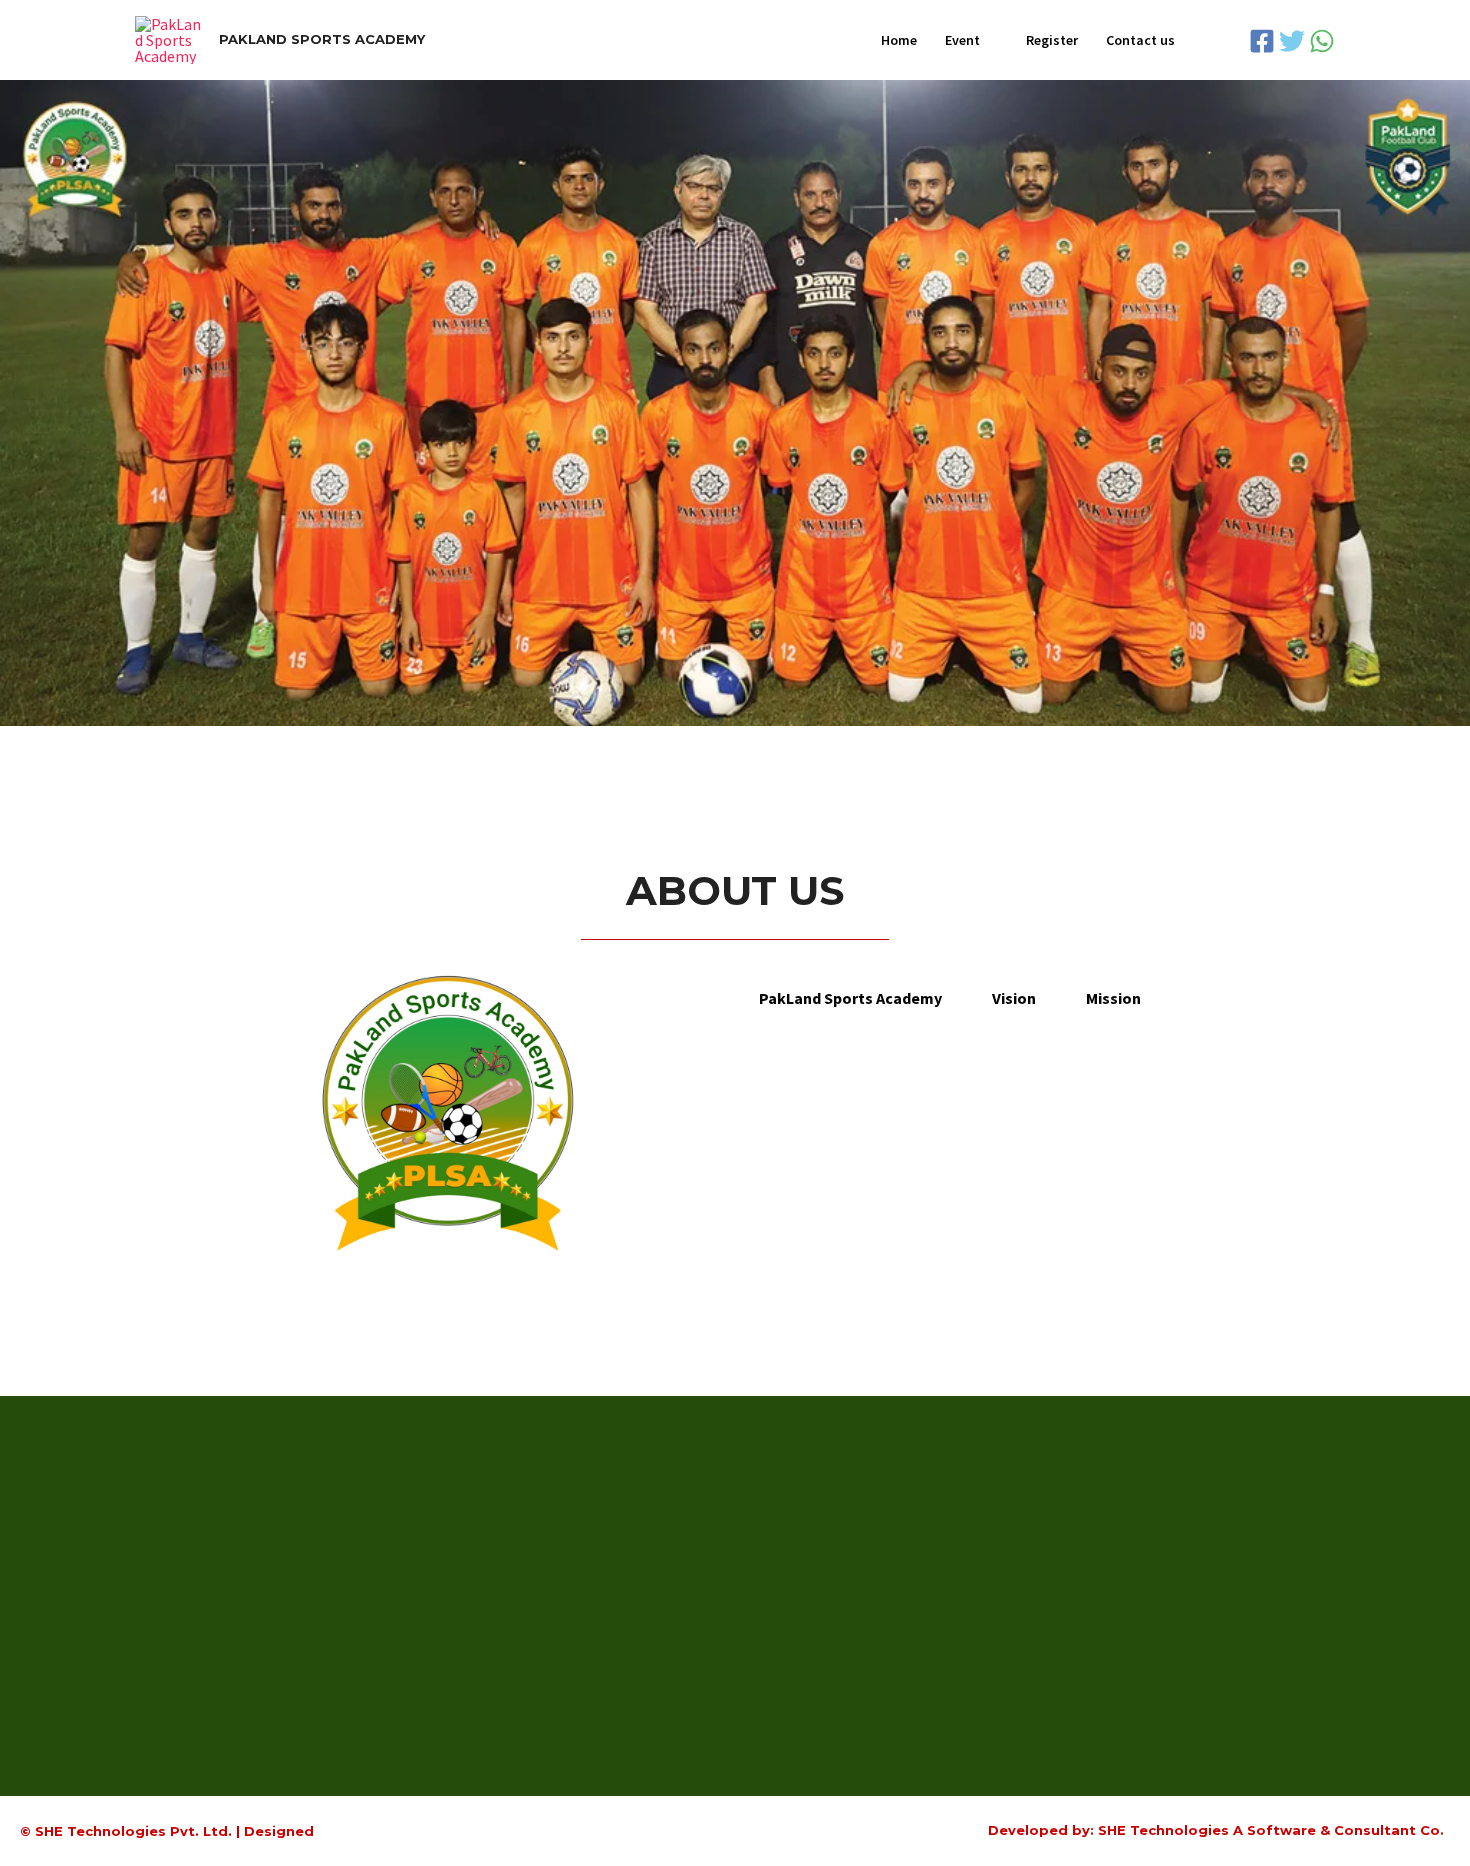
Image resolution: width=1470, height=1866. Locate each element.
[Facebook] (1262, 41)
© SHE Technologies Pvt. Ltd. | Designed (167, 1831)
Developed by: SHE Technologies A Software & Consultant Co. (1216, 1830)
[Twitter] (1292, 41)
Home (899, 40)
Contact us (1140, 40)
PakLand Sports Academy (322, 39)
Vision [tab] (1014, 998)
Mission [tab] (1113, 998)
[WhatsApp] (1322, 41)
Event (962, 40)
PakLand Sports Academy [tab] (850, 998)
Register (1052, 40)
